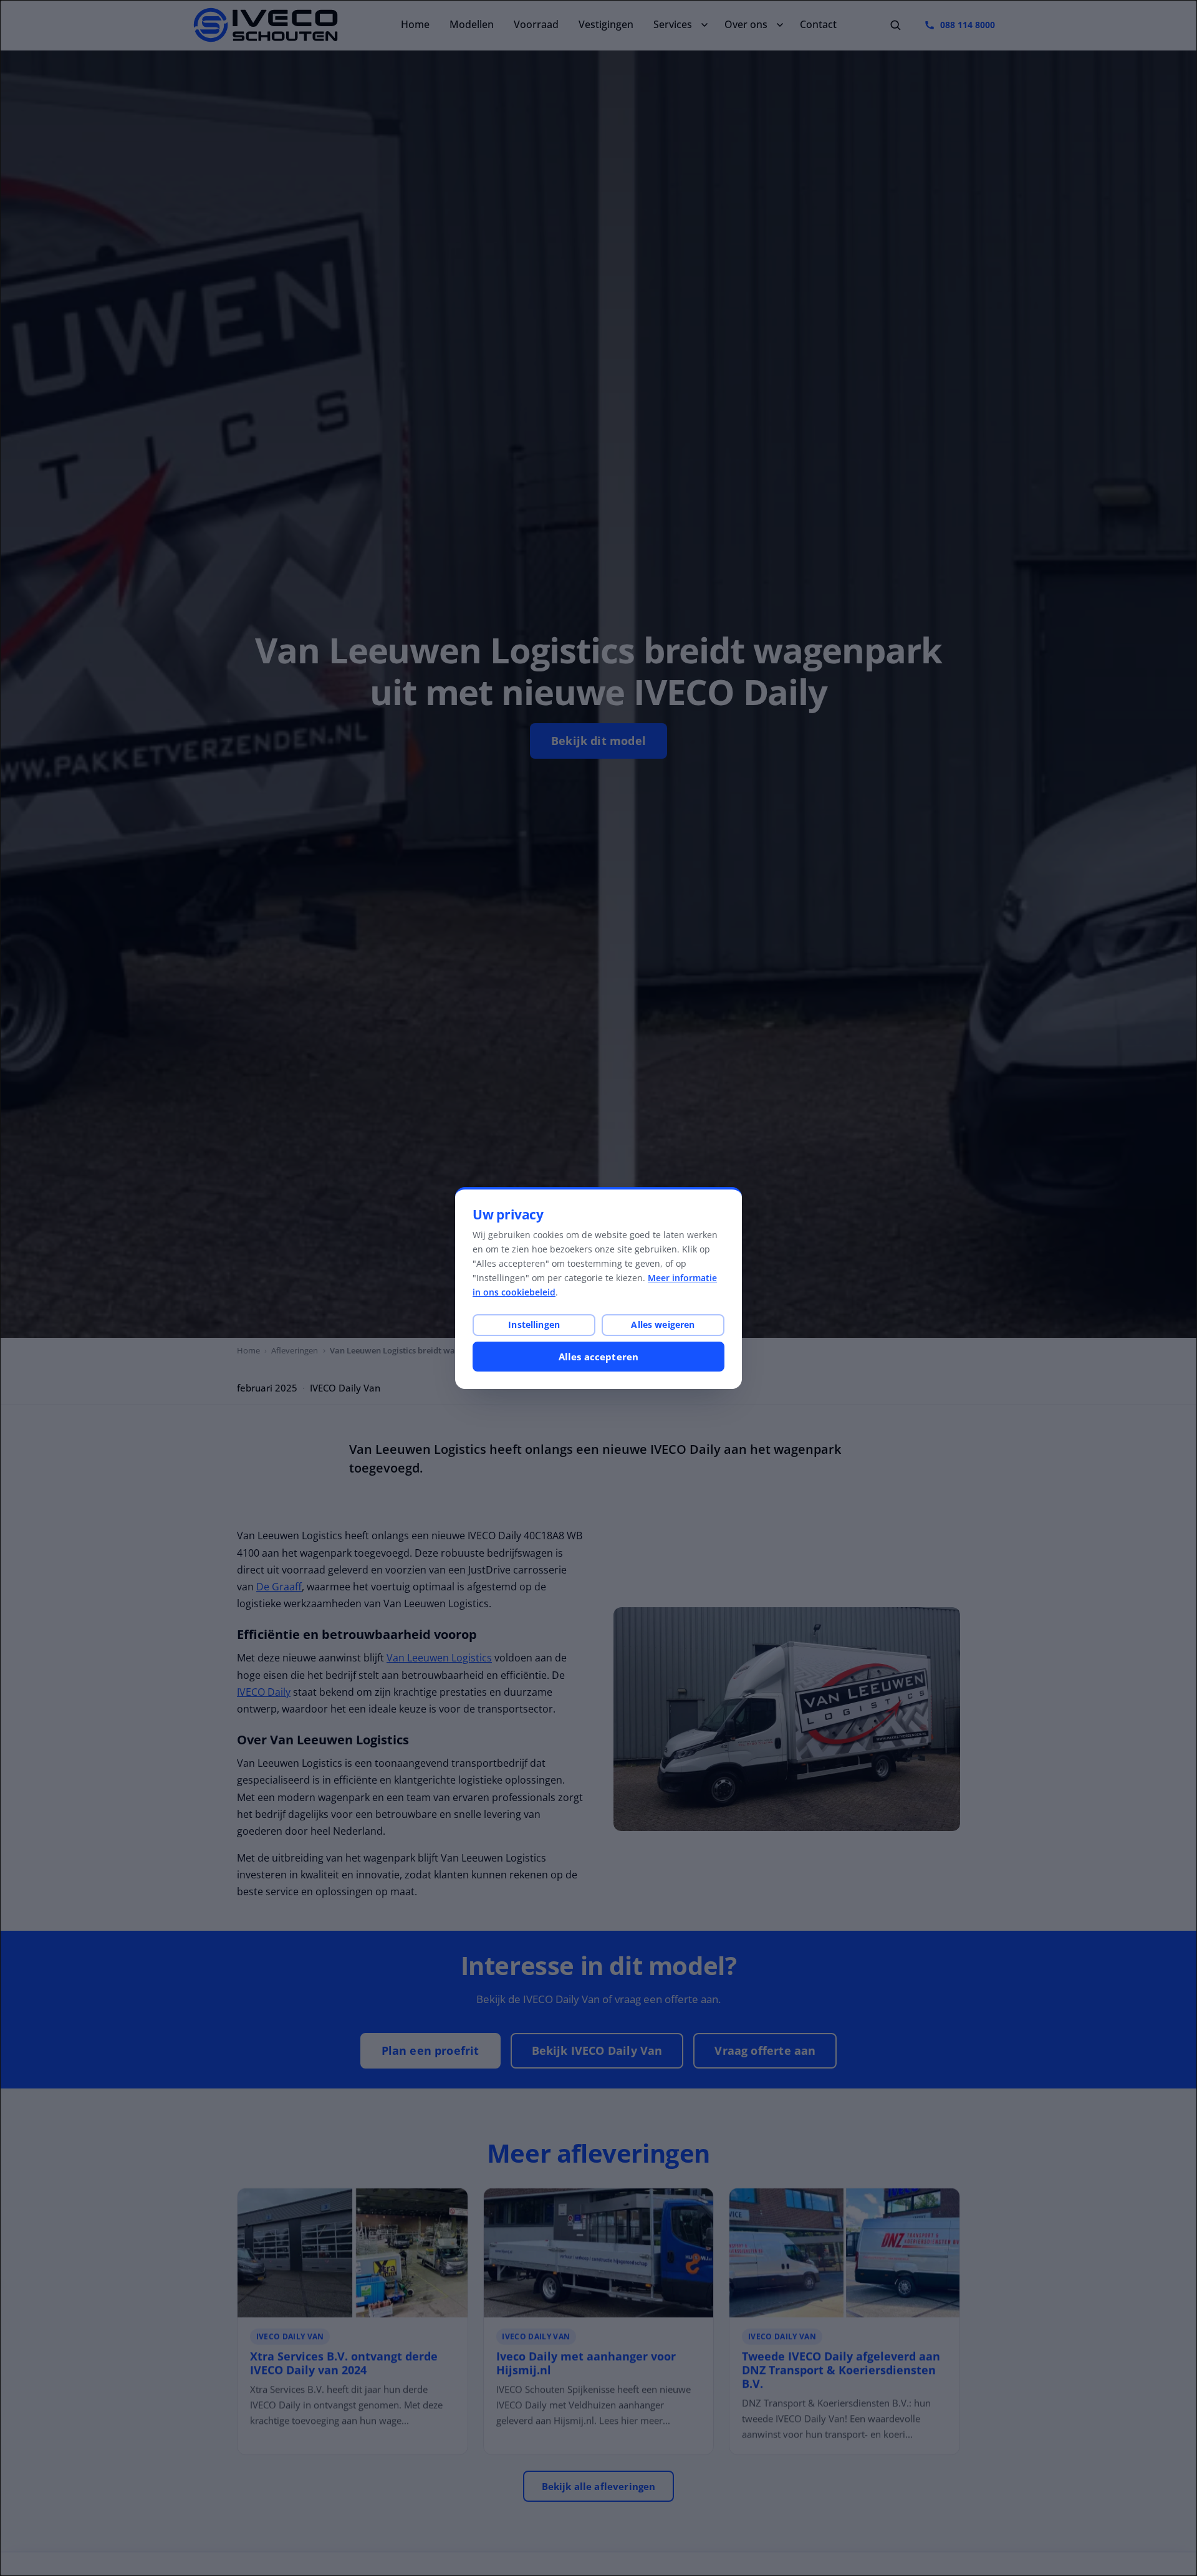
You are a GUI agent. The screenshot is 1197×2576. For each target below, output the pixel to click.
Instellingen (534, 1324)
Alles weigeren (663, 1324)
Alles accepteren (598, 1357)
